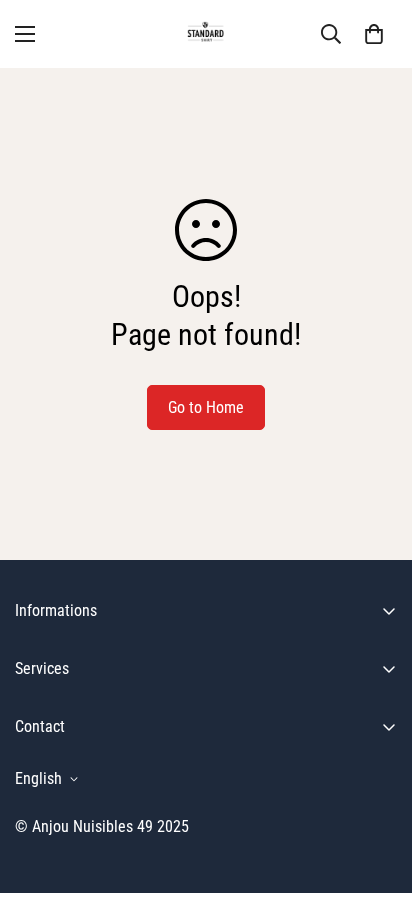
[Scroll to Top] (376, 809)
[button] (374, 34)
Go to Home (206, 407)
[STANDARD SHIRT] (206, 34)
